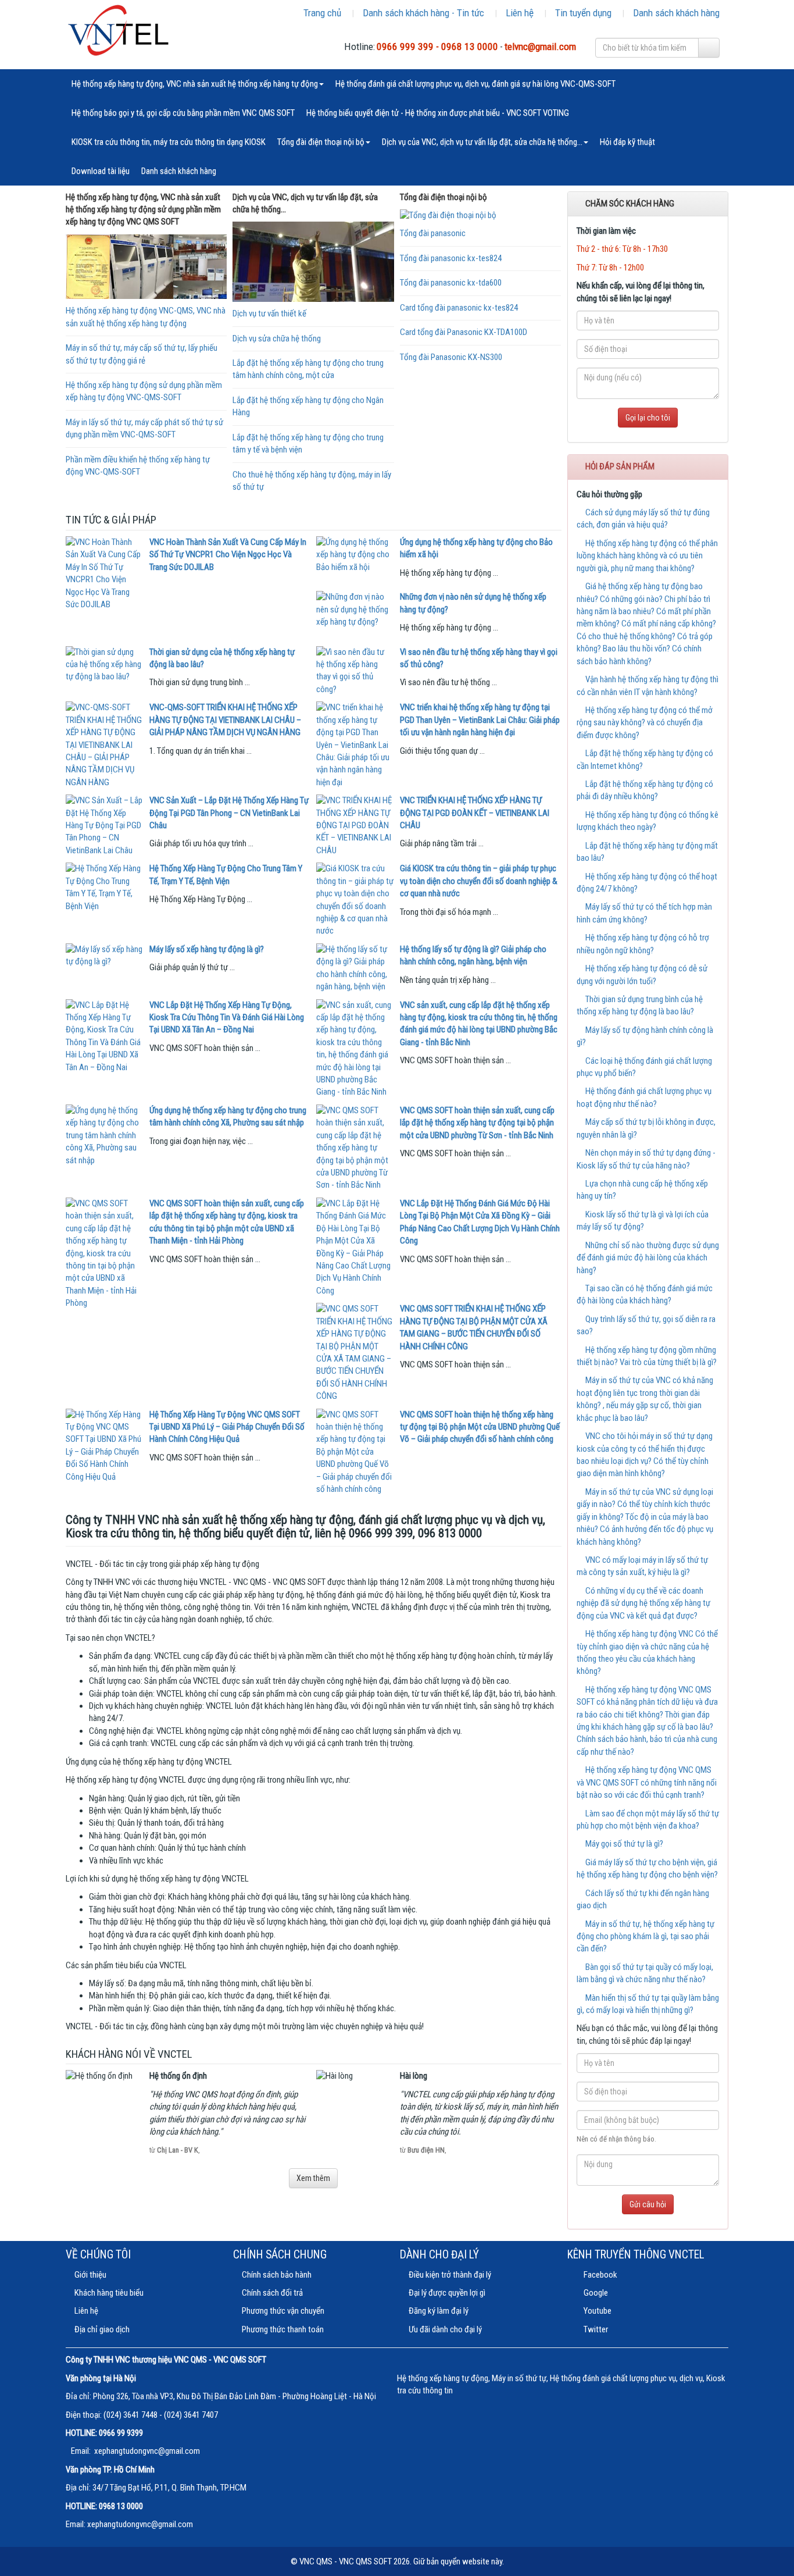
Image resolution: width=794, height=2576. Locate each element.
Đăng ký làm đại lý (439, 2311)
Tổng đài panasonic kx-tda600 (451, 283)
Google (595, 2293)
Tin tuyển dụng (583, 13)
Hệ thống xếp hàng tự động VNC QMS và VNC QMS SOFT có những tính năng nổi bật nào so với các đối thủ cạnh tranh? (647, 1782)
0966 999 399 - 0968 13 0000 (437, 47)
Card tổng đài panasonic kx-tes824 (459, 308)
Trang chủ (322, 13)
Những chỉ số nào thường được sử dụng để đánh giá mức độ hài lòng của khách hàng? (648, 1258)
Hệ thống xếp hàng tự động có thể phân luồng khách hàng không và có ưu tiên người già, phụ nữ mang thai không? (647, 556)
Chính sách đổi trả (272, 2293)
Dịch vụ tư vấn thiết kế (269, 313)
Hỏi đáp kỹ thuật (627, 142)
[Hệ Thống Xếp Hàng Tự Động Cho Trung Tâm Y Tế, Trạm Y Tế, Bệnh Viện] (105, 888)
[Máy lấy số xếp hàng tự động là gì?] (105, 956)
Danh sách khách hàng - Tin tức (423, 13)
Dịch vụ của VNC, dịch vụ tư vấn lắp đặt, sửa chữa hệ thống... (482, 142)
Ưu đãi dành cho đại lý (445, 2329)
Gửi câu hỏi (648, 2204)
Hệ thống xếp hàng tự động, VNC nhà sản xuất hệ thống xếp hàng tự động (195, 84)
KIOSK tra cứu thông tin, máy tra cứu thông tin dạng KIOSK (169, 142)
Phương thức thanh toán (283, 2329)
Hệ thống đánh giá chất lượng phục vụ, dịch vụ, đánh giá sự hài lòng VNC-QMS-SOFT (475, 84)
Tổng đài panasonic (433, 233)
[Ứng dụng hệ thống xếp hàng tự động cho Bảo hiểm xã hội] (355, 555)
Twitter (595, 2329)
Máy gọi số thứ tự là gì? (623, 1844)
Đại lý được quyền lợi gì (447, 2293)
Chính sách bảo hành (277, 2275)
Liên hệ (520, 13)
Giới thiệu (90, 2275)
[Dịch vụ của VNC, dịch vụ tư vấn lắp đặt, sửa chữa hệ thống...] (313, 262)
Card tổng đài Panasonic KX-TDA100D (464, 332)
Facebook (600, 2275)
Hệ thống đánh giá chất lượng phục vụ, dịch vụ (626, 2378)
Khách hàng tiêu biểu (109, 2293)
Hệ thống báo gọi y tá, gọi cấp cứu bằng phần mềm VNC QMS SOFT (183, 113)
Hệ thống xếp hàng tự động (443, 2378)
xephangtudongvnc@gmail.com (147, 2451)
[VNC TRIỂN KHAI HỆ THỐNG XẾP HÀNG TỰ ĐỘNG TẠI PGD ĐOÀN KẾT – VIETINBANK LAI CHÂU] (355, 826)
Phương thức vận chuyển (283, 2311)
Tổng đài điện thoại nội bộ (321, 142)
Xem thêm (313, 2178)
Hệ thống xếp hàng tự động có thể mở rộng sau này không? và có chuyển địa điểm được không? (645, 723)
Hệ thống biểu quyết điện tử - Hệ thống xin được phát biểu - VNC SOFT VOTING (438, 113)
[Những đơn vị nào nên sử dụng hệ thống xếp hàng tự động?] (355, 610)
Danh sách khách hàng (676, 13)
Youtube (597, 2311)
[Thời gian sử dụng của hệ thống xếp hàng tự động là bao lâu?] (105, 665)
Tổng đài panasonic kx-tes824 (451, 258)
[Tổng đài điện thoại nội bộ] (480, 215)
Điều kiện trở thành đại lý (450, 2275)
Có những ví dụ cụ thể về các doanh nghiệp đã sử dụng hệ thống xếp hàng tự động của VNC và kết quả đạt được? (643, 1603)
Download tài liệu (101, 171)
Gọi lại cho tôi (648, 418)
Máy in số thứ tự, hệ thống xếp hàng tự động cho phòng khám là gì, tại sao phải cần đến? (645, 1937)
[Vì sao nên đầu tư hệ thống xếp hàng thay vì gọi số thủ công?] (355, 671)
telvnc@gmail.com (540, 47)
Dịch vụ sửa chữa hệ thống (277, 339)
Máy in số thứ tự (519, 2378)
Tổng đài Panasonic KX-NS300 (451, 357)
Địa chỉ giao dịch (102, 2329)
